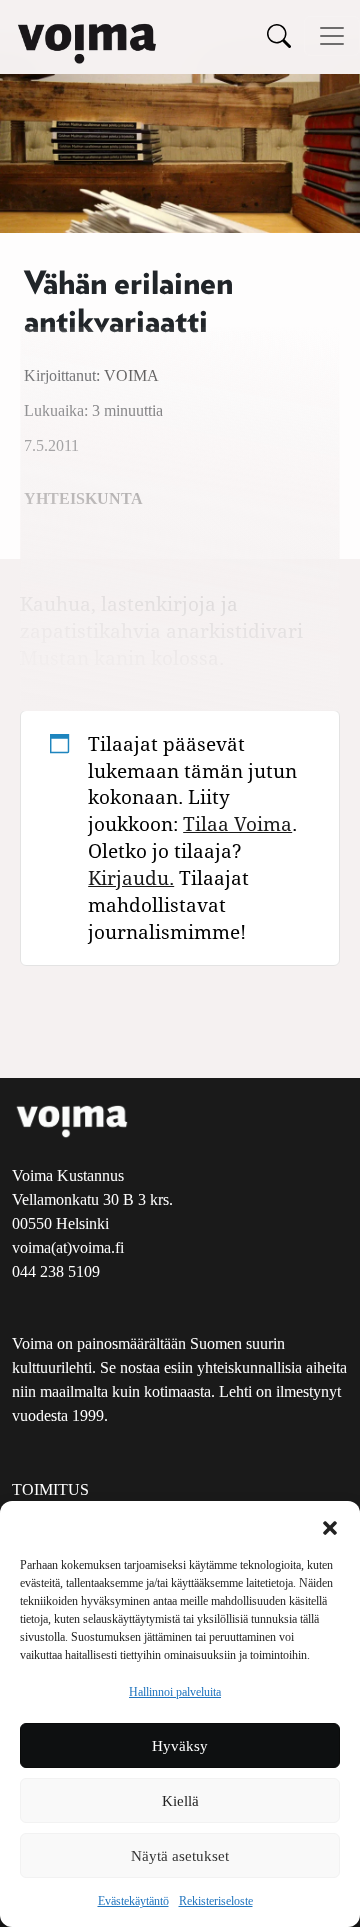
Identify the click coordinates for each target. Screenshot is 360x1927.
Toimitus (50, 1489)
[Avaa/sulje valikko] (332, 36)
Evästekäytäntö (133, 1901)
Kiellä (180, 1801)
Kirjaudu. (131, 877)
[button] (330, 1526)
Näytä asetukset (180, 1856)
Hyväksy (180, 1746)
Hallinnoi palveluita (175, 1692)
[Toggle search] (279, 35)
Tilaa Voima (237, 823)
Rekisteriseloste (216, 1901)
